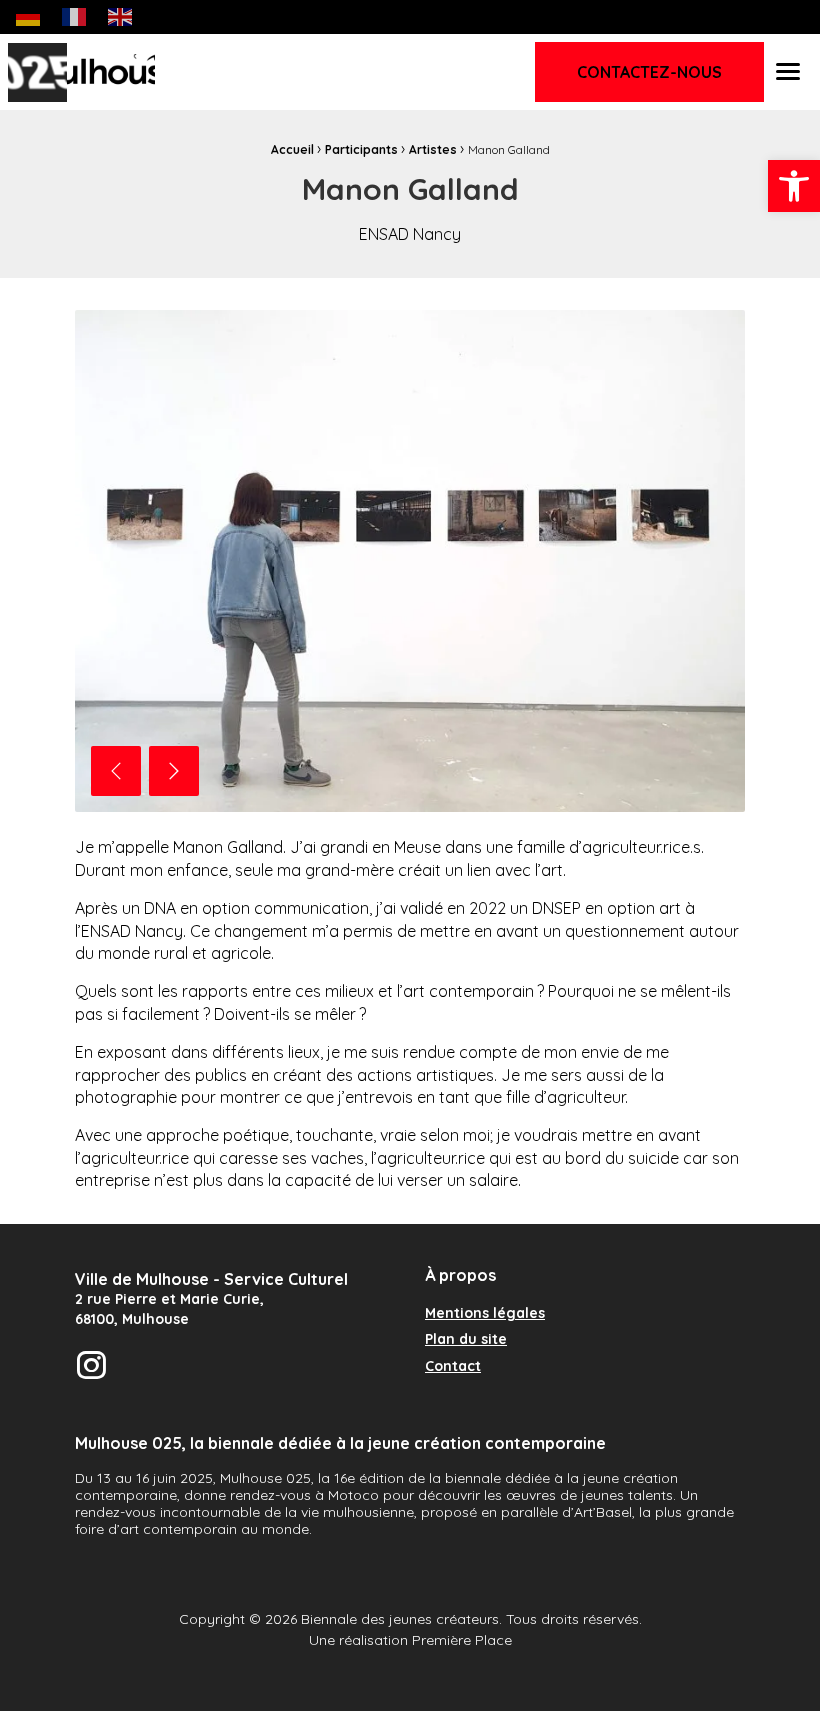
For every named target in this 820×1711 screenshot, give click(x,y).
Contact (453, 1367)
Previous (116, 771)
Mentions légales (485, 1314)
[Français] (75, 16)
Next (174, 771)
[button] (794, 186)
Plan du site (466, 1340)
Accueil (292, 149)
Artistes (433, 149)
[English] (121, 16)
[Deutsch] (29, 16)
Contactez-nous (649, 72)
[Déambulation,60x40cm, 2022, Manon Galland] (410, 561)
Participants (361, 149)
